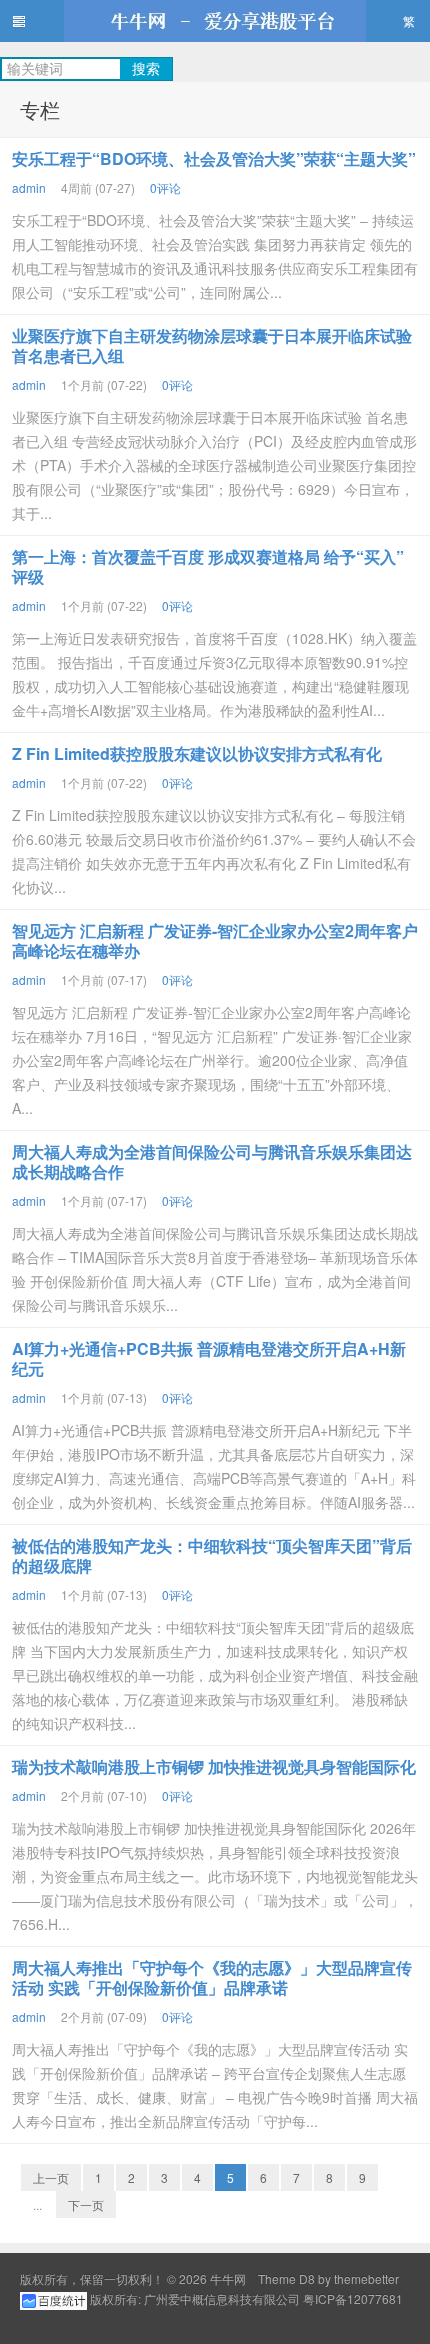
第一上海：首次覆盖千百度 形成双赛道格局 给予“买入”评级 (208, 566)
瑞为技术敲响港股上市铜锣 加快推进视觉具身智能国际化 (214, 1766)
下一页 (86, 2204)
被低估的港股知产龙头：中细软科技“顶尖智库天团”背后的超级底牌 (212, 1555)
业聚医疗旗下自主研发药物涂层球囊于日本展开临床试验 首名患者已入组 (212, 345)
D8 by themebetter (349, 2278)
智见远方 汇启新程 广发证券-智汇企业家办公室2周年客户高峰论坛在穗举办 (215, 940)
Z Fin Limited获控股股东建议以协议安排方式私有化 (197, 753)
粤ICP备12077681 (353, 2298)
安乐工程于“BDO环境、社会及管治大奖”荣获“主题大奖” (214, 158)
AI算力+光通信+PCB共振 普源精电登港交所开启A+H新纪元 (209, 1358)
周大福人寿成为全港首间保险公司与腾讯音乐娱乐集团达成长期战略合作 (212, 1161)
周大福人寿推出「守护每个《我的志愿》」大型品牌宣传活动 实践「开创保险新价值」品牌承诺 (212, 1977)
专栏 (40, 109)
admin (29, 187)
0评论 (165, 187)
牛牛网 (215, 21)
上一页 (51, 2177)
